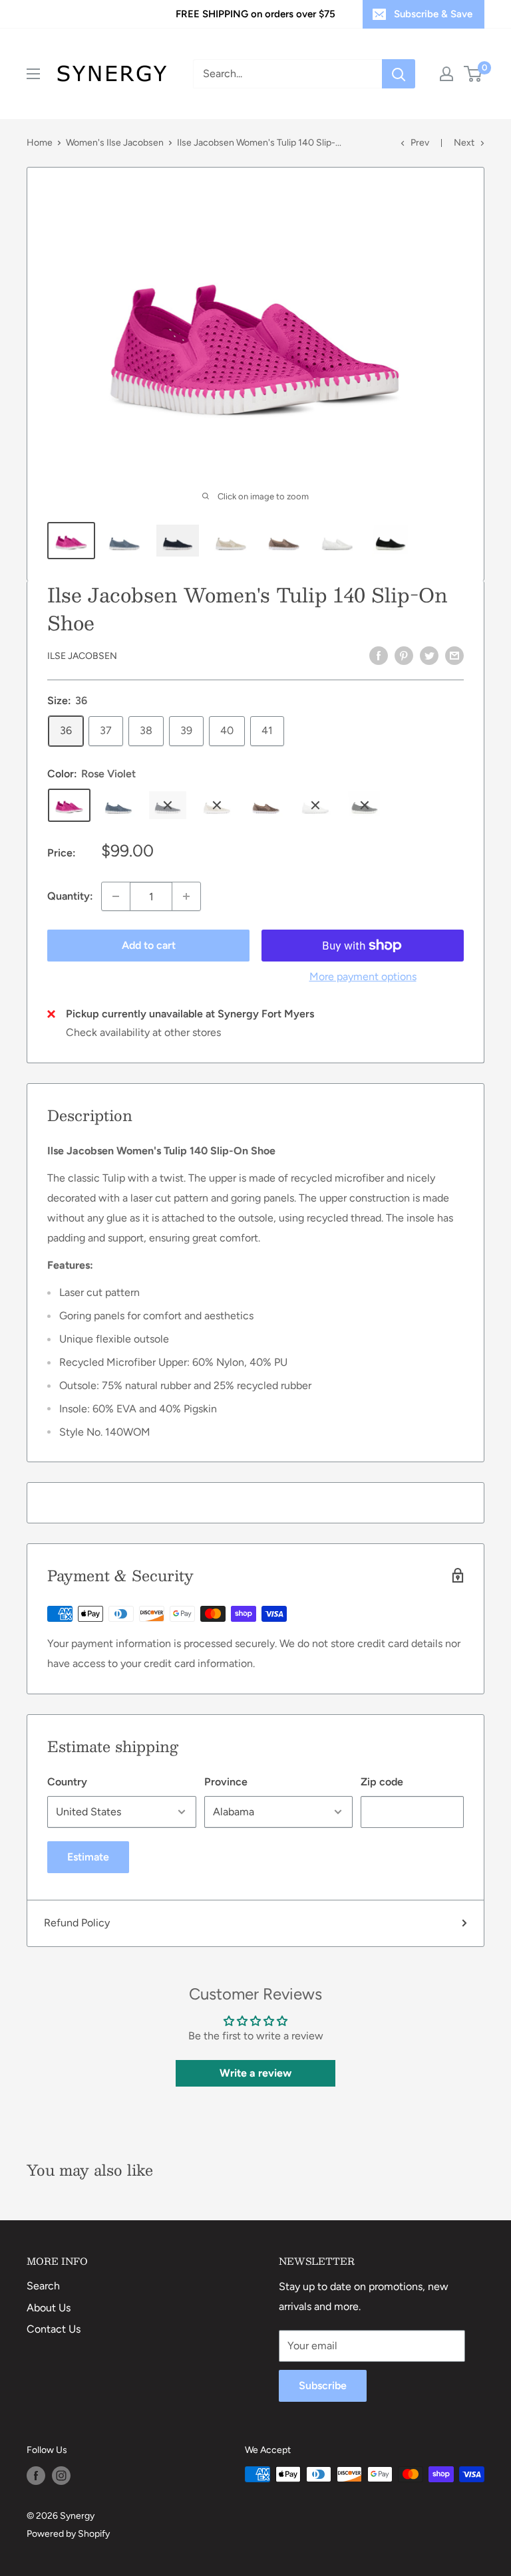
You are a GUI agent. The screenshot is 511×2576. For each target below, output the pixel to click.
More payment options (363, 976)
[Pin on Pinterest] (404, 655)
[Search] (399, 74)
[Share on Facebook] (379, 655)
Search (43, 2286)
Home (40, 143)
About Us (49, 2308)
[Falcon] (266, 805)
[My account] (446, 74)
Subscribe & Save (433, 14)
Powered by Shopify (68, 2534)
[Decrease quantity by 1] (116, 896)
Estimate (88, 1857)
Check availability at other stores (143, 1032)
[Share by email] (454, 655)
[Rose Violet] (69, 805)
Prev (420, 143)
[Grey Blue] (118, 805)
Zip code (382, 1782)
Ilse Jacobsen (82, 656)
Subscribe (323, 2385)
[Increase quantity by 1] (186, 896)
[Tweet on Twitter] (429, 655)
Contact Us (54, 2329)
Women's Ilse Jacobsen (115, 143)
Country (67, 1782)
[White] (315, 805)
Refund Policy (77, 1923)
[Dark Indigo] (168, 805)
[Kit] (217, 805)
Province (226, 1782)
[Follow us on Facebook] (36, 2476)
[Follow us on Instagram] (61, 2476)
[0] (473, 74)
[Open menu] (33, 74)
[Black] (365, 805)
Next (464, 143)
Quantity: (70, 896)
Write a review (255, 2073)
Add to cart (149, 945)
